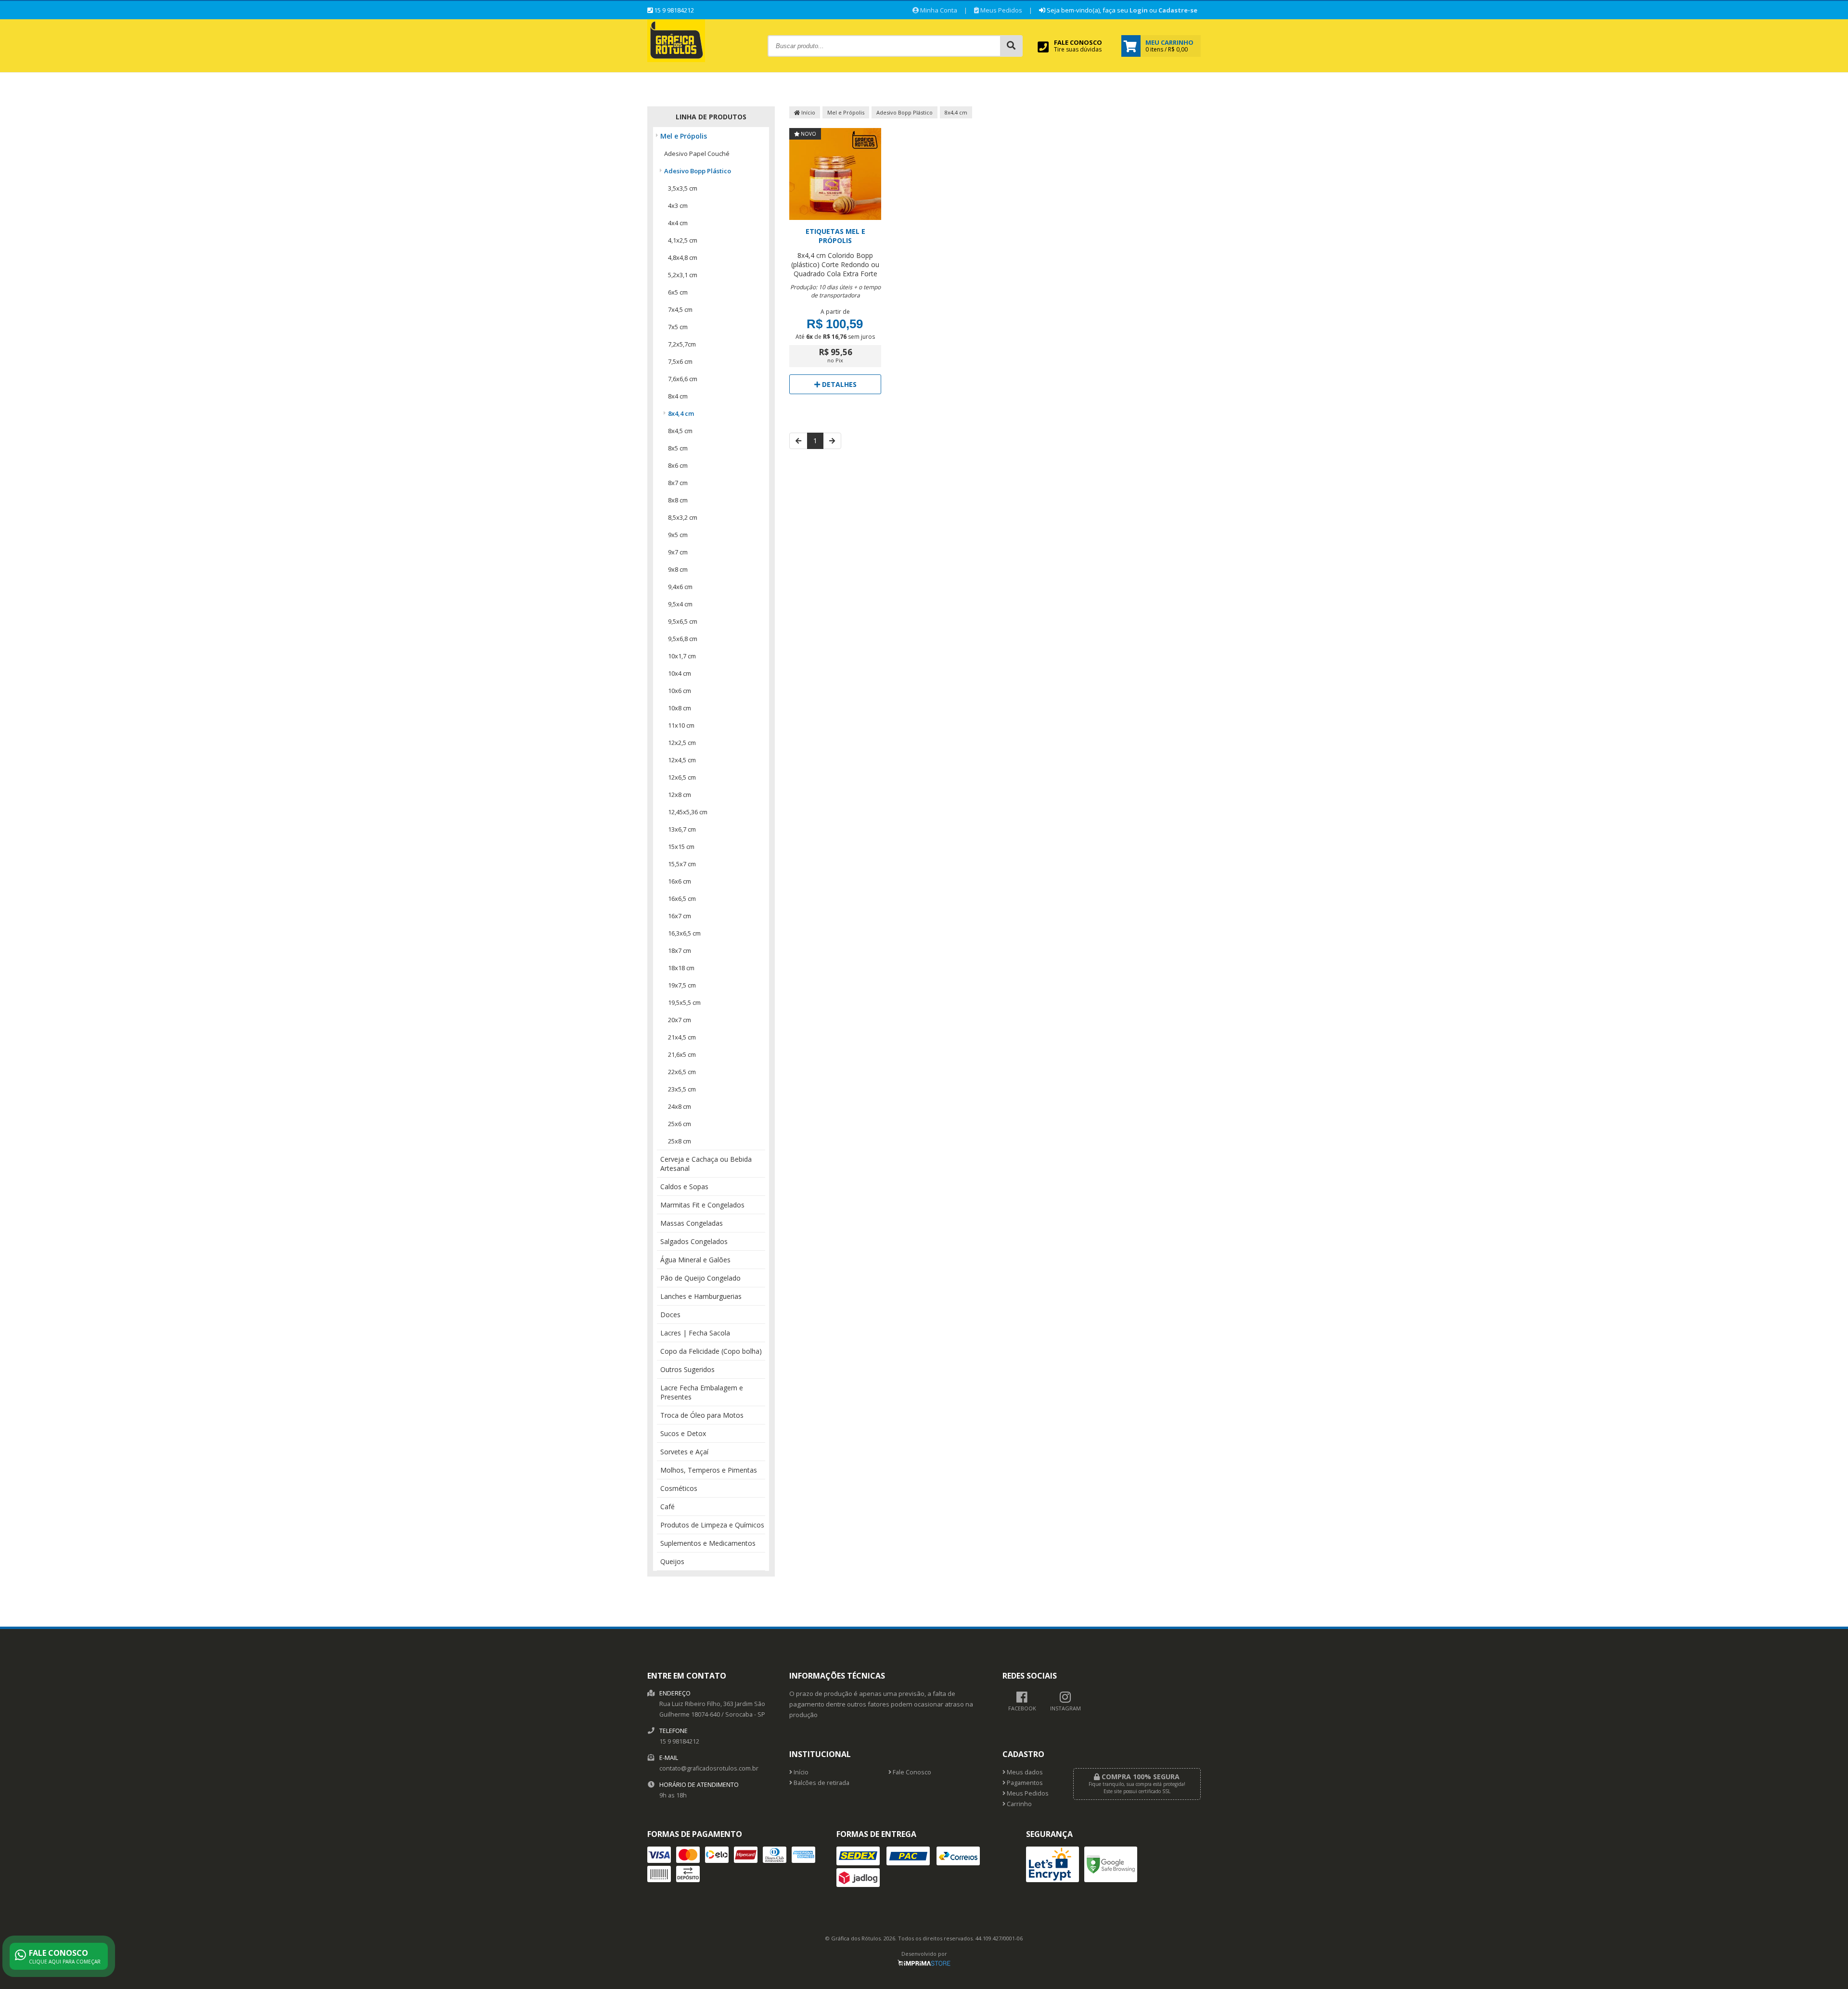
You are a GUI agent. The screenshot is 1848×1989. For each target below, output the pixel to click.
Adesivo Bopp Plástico (698, 171)
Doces (670, 1315)
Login (1139, 10)
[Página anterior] (798, 441)
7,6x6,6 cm (683, 379)
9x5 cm (678, 535)
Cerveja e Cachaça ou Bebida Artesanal (706, 1164)
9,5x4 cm (680, 604)
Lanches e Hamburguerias (701, 1296)
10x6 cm (680, 691)
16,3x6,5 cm (684, 933)
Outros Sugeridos (687, 1369)
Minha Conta (938, 10)
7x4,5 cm (680, 309)
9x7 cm (678, 552)
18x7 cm (680, 950)
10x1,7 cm (682, 656)
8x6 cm (678, 465)
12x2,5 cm (682, 743)
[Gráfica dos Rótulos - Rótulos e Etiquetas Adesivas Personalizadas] (676, 59)
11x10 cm (681, 725)
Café (667, 1507)
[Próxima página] (832, 441)
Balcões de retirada (821, 1783)
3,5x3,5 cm (683, 188)
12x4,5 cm (682, 760)
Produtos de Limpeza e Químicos (712, 1525)
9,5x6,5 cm (683, 621)
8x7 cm (678, 483)
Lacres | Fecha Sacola (695, 1333)
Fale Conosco (911, 1772)
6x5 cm (678, 292)
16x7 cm (680, 916)
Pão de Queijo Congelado (700, 1278)
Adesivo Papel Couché (697, 154)
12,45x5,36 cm (688, 812)
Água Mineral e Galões (695, 1260)
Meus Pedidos (1001, 10)
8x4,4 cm (681, 413)
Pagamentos (1024, 1783)
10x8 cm (680, 708)
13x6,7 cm (682, 829)
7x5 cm (678, 327)
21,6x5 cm (682, 1054)
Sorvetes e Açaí (684, 1452)
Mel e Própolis (684, 136)
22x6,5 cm (682, 1072)
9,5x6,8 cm (683, 639)
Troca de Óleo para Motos (702, 1415)
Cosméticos (679, 1488)
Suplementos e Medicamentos (708, 1543)
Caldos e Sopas (684, 1187)
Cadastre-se (1178, 10)
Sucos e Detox (683, 1433)
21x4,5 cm (682, 1037)
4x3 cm (678, 205)
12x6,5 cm (682, 777)
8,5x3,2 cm (683, 517)
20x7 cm (680, 1020)
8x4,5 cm (680, 431)
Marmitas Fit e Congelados (702, 1205)
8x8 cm (678, 500)
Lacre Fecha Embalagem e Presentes (702, 1392)
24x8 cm (680, 1106)
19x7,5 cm (682, 985)
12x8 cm (680, 795)
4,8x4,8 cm (683, 257)
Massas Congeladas (692, 1223)
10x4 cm (680, 673)
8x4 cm (678, 396)
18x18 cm (681, 968)
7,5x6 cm (680, 361)
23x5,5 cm (682, 1089)
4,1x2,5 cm (683, 240)
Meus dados (1024, 1772)
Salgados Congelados (694, 1241)
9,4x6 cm (680, 587)
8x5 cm (678, 448)
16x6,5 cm (682, 898)
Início (808, 112)
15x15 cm (681, 847)
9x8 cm (678, 569)
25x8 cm (680, 1141)
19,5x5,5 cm (684, 1002)
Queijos (672, 1561)
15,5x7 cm (682, 864)
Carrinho (1019, 1804)
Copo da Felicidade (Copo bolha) (711, 1351)
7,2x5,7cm (682, 344)
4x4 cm (678, 223)
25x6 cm (680, 1124)
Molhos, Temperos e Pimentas (709, 1470)
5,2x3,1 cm (683, 275)
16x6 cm (680, 881)
